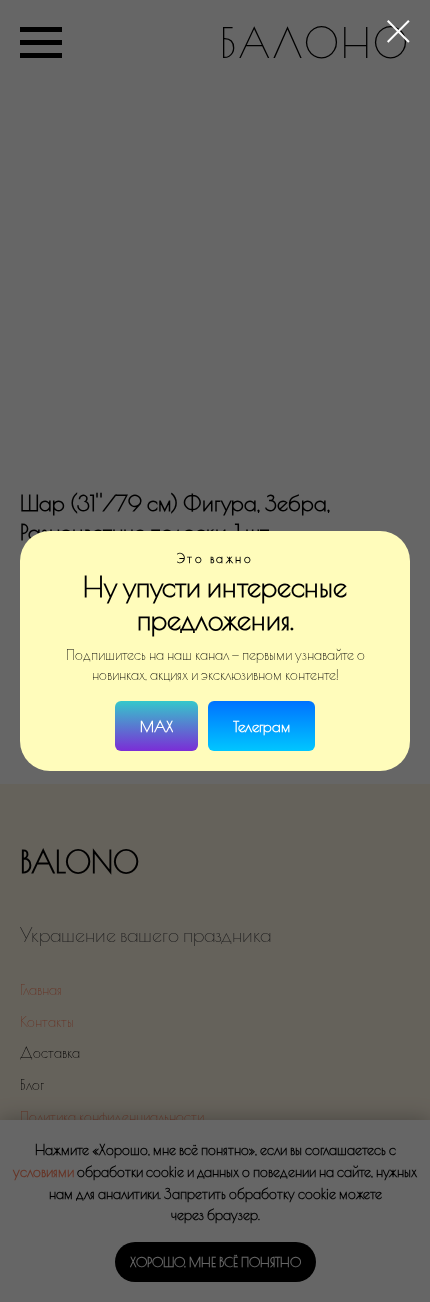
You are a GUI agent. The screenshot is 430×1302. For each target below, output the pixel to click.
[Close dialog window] (398, 31)
